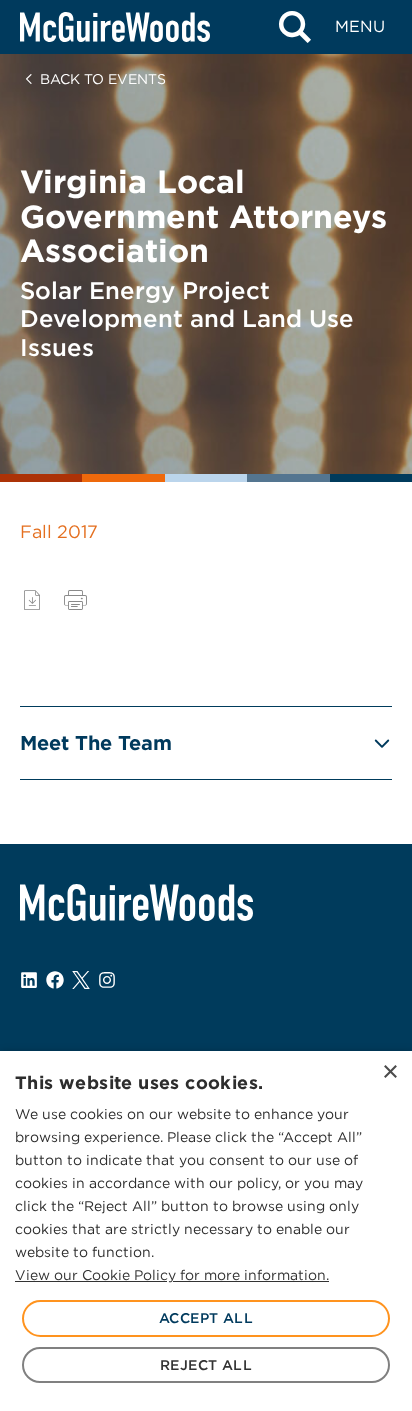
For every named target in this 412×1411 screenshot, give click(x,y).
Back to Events (103, 79)
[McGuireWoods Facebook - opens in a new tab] (55, 980)
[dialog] (206, 1231)
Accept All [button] (206, 1318)
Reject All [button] (206, 1365)
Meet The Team (96, 743)
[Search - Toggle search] (294, 27)
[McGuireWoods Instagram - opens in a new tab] (107, 980)
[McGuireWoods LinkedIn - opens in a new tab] (29, 980)
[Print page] (75, 600)
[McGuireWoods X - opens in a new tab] (81, 980)
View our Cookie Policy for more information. (172, 1275)
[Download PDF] (32, 600)
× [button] (389, 1072)
